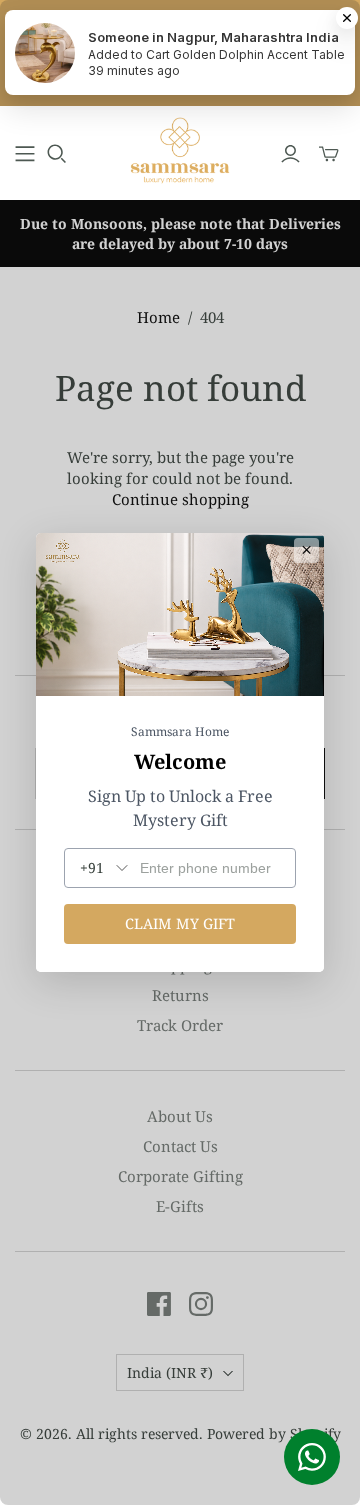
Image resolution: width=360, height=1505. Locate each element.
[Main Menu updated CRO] (25, 154)
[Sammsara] (180, 150)
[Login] (290, 154)
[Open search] (57, 154)
